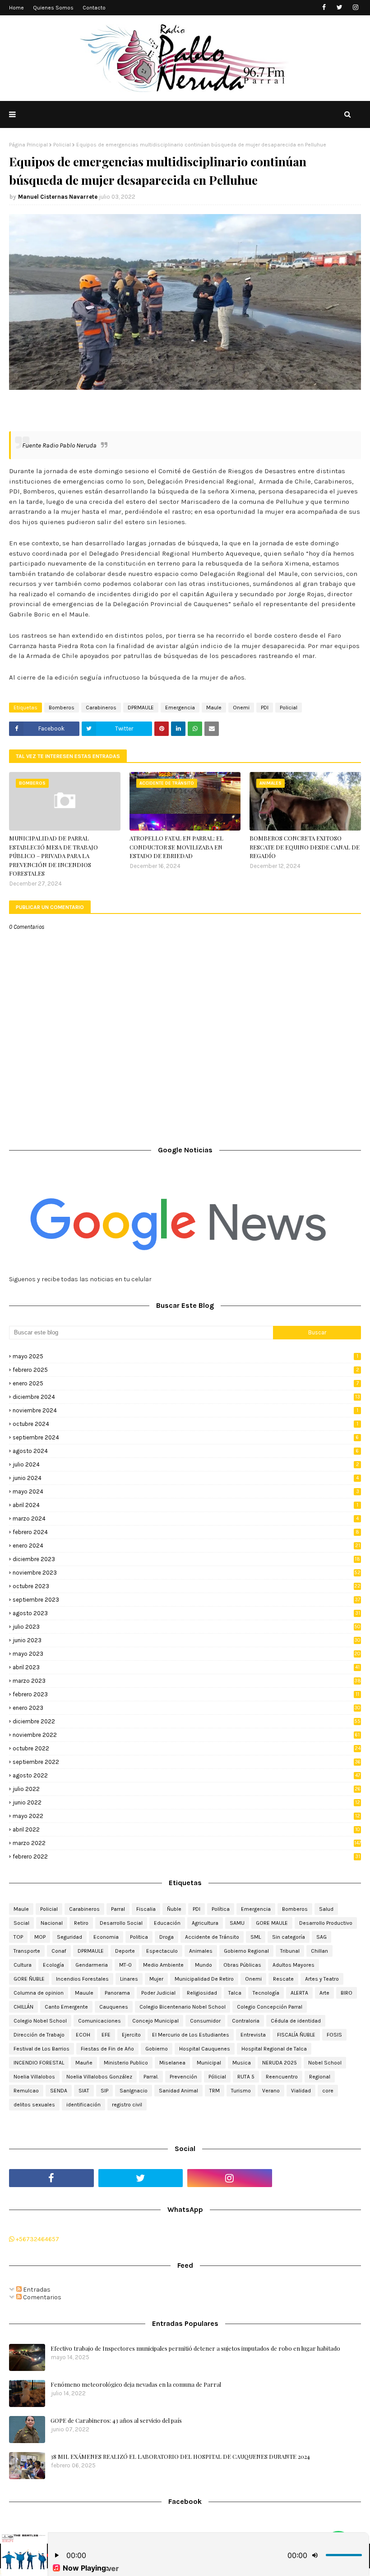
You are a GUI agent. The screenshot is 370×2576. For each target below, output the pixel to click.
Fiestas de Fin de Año (107, 2049)
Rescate (283, 1979)
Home (16, 8)
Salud (326, 1909)
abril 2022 (186, 1829)
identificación (83, 2105)
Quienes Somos (53, 8)
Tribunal (290, 1951)
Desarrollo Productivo (326, 1923)
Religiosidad (202, 1993)
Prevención (183, 2077)
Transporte (27, 1951)
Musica (242, 2063)
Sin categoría (289, 1937)
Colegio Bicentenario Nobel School (183, 2007)
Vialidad (301, 2091)
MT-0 (125, 1965)
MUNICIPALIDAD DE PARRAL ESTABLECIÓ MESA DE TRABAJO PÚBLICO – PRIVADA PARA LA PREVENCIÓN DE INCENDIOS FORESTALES (53, 856)
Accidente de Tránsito (212, 1937)
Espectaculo (162, 1951)
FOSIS (334, 2035)
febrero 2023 (186, 1694)
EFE (106, 2035)
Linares (129, 1979)
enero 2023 (187, 1708)
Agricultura (205, 1923)
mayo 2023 (187, 1654)
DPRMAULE (141, 708)
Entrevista (253, 2035)
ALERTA (299, 1993)
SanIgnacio (134, 2091)
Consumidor (205, 2021)
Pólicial (217, 2077)
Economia (106, 1937)
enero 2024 (186, 1546)
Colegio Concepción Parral (270, 2007)
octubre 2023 (187, 1586)
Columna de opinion (39, 1993)
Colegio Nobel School (40, 2021)
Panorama (117, 1993)
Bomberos (62, 708)
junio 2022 (186, 1802)
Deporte (125, 1951)
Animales (201, 1951)
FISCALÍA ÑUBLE (296, 2035)
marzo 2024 (186, 1519)
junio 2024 (186, 1478)
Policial (62, 145)
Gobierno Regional (246, 1951)
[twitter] (340, 7)
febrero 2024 (186, 1532)
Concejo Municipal (155, 2021)
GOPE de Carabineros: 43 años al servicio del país (116, 2420)
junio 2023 (187, 1640)
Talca (235, 1993)
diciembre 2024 (186, 1397)
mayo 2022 (186, 1816)
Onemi (241, 708)
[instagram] (355, 7)
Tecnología (266, 1993)
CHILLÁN (23, 2007)
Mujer (156, 1979)
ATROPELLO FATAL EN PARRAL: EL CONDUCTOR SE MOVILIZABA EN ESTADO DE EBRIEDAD (176, 847)
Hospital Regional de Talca (274, 2049)
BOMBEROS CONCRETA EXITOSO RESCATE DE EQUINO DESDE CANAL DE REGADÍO (305, 847)
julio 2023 (187, 1627)
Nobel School (325, 2063)
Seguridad (69, 1937)
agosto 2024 (186, 1451)
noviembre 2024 (185, 1410)
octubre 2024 (185, 1424)
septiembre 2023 (186, 1600)
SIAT (84, 2091)
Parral (118, 1909)
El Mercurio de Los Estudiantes (191, 2035)
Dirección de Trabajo (39, 2035)
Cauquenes (114, 2007)
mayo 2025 (185, 1356)
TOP (18, 1937)
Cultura (23, 1965)
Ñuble (174, 1909)
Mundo (203, 1965)
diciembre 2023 (186, 1559)
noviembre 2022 (186, 1735)
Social (21, 1923)
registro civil (127, 2105)
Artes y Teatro (322, 1979)
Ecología (53, 1965)
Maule (214, 708)
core (328, 2091)
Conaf (59, 1951)
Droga (166, 1937)
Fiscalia (146, 1909)
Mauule (84, 1993)
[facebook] (324, 7)
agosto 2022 (186, 1775)
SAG (321, 1937)
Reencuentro (282, 2077)
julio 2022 (187, 1789)
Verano (271, 2091)
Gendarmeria (92, 1965)
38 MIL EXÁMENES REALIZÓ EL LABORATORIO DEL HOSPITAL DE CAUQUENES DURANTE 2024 (180, 2456)
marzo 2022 (187, 1843)
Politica (139, 1937)
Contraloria (246, 2021)
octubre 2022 (187, 1748)
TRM (215, 2091)
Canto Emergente (66, 2007)
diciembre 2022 (187, 1721)
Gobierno (157, 2049)
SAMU (237, 1923)
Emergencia (180, 708)
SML (256, 1937)
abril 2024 (185, 1505)
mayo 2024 (186, 1491)
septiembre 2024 (186, 1437)
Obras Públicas (242, 1965)
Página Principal (28, 145)
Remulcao (26, 2091)
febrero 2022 (186, 1857)
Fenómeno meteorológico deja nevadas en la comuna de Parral (136, 2384)
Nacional (52, 1923)
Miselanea (172, 2063)
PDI (265, 708)
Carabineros (101, 708)
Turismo (241, 2091)
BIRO (347, 1993)
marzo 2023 (187, 1681)
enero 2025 (186, 1383)
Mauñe (84, 2063)
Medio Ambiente (163, 1965)
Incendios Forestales (82, 1979)
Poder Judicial (158, 1993)
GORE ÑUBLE (29, 1979)
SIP (104, 2091)
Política (221, 1909)
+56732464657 (37, 2239)
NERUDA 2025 (280, 2063)
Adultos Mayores (294, 1965)
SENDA (59, 2091)
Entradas (36, 2290)
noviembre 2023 (187, 1573)
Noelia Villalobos (34, 2077)
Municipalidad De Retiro (204, 1979)
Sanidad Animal (178, 2091)
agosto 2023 (186, 1613)
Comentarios (42, 2297)
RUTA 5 (246, 2077)
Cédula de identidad (296, 2021)
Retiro (81, 1923)
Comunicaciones (99, 2021)
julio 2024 (186, 1464)
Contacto (94, 8)
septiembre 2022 (187, 1762)
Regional (320, 2077)
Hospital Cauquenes (205, 2049)
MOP (40, 1937)
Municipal (209, 2063)
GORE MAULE (272, 1923)
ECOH (83, 2035)
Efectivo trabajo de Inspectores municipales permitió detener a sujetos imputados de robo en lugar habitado (195, 2348)
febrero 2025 (186, 1370)
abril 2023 (186, 1667)
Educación (167, 1923)
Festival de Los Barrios (42, 2049)
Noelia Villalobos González (99, 2077)
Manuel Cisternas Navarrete (58, 197)
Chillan (319, 1951)
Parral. (151, 2077)
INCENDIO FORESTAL (39, 2063)
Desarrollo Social (121, 1923)
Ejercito (131, 2035)
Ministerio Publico (126, 2063)
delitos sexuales (34, 2105)
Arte (324, 1993)
